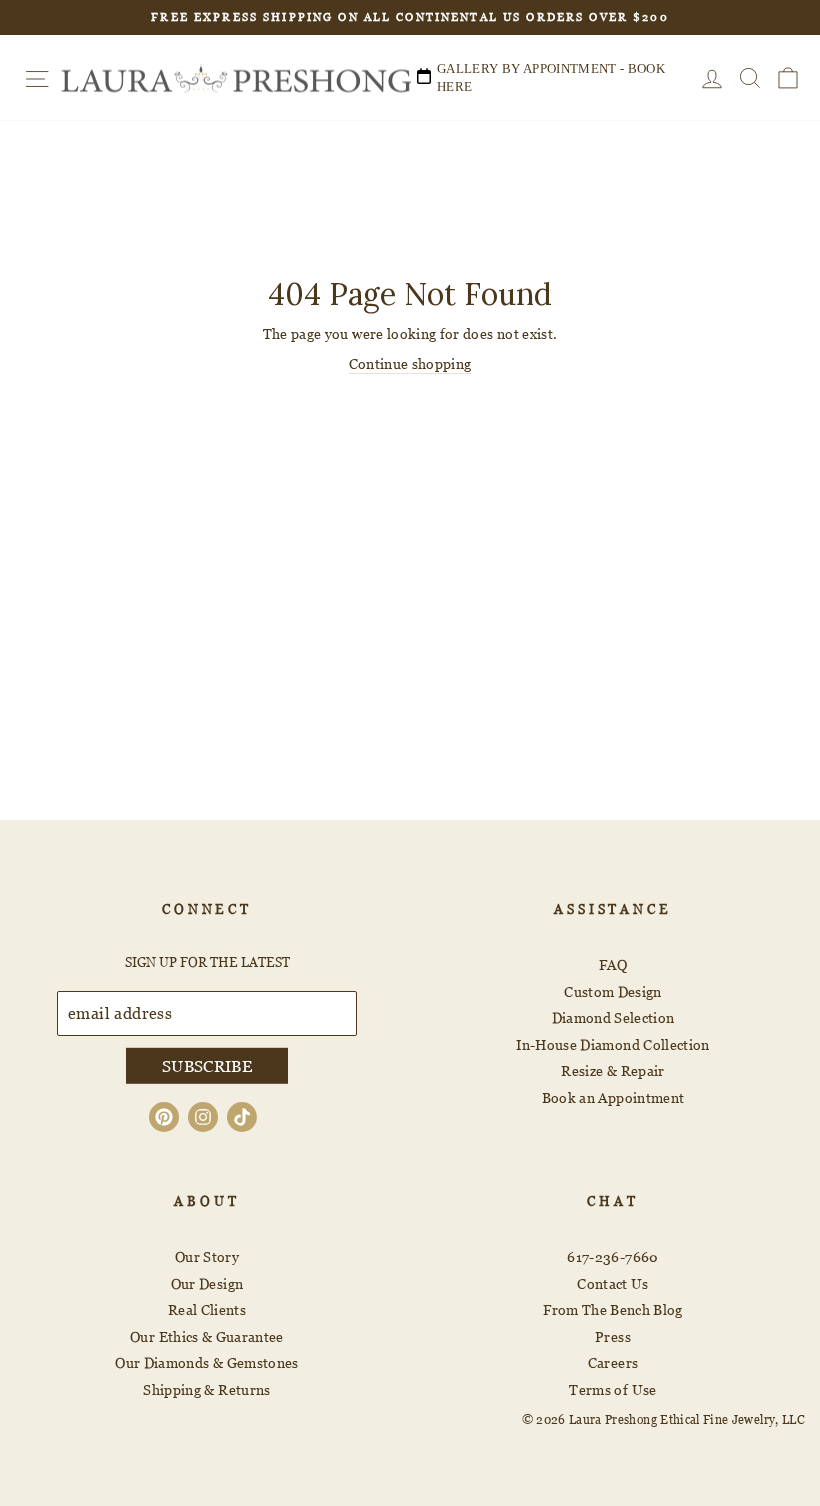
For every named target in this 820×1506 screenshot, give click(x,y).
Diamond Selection (613, 1017)
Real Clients (207, 1309)
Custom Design (613, 991)
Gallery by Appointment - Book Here (551, 77)
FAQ (613, 964)
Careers (613, 1362)
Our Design (207, 1283)
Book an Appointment (613, 1097)
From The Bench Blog (613, 1309)
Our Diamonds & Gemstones (206, 1362)
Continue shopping (410, 363)
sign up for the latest (207, 962)
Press (613, 1336)
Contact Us (613, 1283)
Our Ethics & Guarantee (207, 1336)
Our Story (207, 1256)
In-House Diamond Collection (612, 1044)
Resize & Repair (612, 1070)
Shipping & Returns (206, 1389)
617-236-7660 (612, 1256)
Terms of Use (612, 1389)
